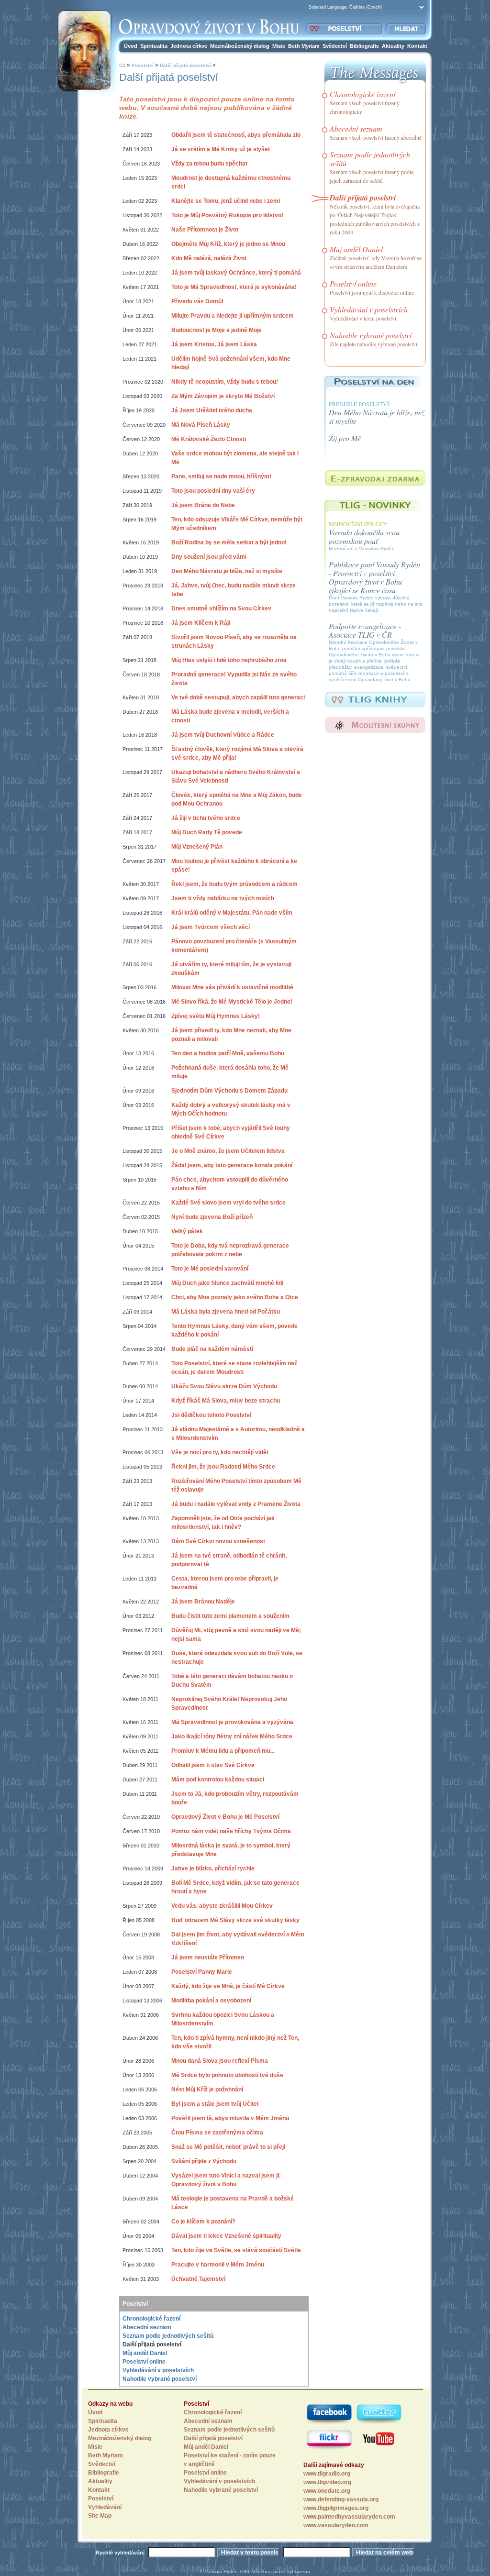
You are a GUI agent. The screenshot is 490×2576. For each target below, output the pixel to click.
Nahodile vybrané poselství (160, 2379)
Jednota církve (189, 46)
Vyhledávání (105, 2507)
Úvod (131, 46)
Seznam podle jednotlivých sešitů (168, 2336)
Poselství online (144, 2362)
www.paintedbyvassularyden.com (349, 2517)
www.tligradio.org (327, 2474)
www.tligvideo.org (327, 2482)
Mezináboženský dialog (240, 46)
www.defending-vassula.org (341, 2499)
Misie (279, 46)
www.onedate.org (327, 2491)
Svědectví (335, 46)
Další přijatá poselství (185, 65)
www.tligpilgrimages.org (336, 2508)
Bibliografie (364, 46)
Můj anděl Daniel (145, 2353)
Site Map (100, 2516)
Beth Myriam (304, 46)
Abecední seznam (147, 2327)
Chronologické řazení (151, 2319)
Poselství (143, 65)
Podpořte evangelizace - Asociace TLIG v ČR (365, 630)
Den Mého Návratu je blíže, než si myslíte (377, 416)
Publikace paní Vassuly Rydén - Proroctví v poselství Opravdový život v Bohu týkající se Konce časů (374, 577)
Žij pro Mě (345, 438)
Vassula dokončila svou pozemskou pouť (364, 536)
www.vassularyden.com (336, 2525)
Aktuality (393, 46)
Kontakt (417, 46)
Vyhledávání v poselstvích (158, 2370)
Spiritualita (154, 46)
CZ (122, 65)
